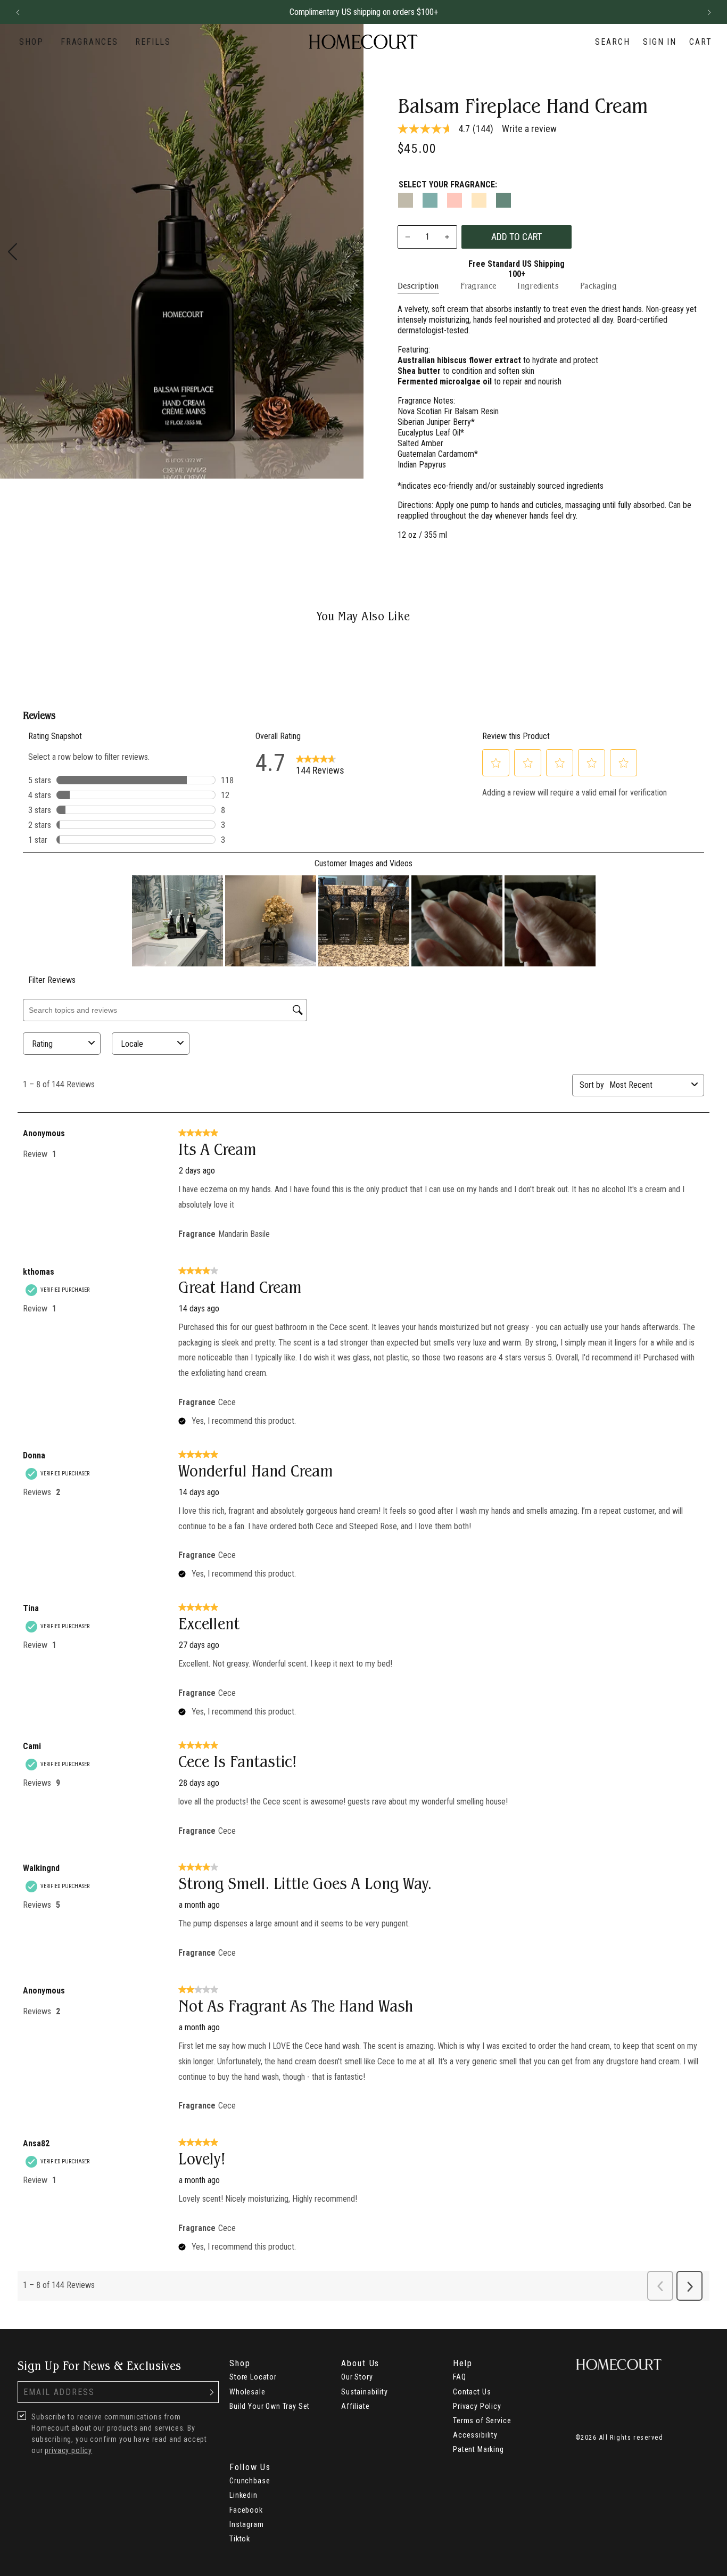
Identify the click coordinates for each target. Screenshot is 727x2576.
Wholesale (247, 2392)
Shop (31, 42)
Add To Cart (517, 237)
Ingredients (538, 286)
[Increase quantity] (447, 237)
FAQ (460, 2377)
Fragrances (89, 42)
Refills (153, 42)
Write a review (529, 129)
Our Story (357, 2377)
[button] (18, 12)
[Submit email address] (212, 2392)
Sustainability (365, 2392)
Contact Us (472, 2392)
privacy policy (68, 2450)
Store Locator (253, 2377)
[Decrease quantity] (408, 237)
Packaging (598, 286)
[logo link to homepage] (363, 42)
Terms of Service (482, 2421)
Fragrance (478, 286)
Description (418, 286)
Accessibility (475, 2435)
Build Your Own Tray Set (270, 2406)
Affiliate (356, 2406)
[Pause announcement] (690, 12)
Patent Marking (478, 2449)
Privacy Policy (477, 2406)
